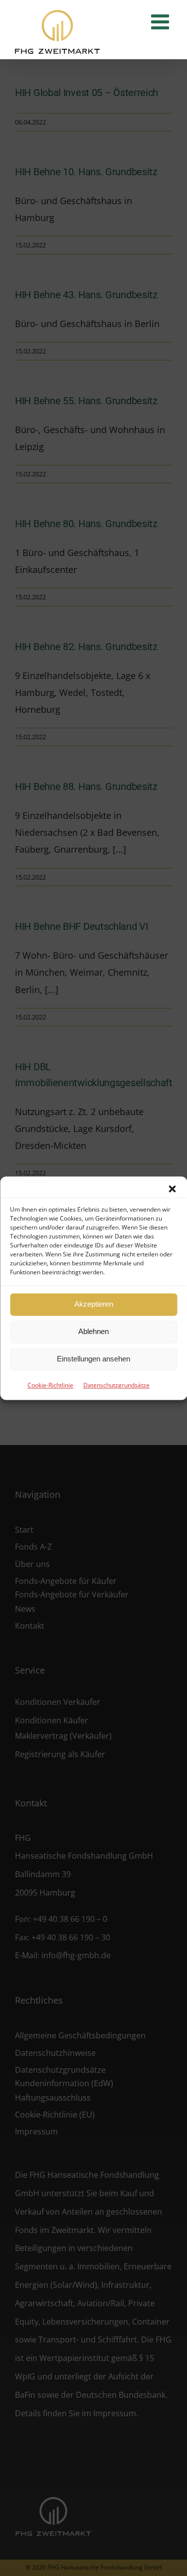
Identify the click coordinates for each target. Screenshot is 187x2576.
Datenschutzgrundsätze (116, 1385)
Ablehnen (93, 1331)
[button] (172, 1189)
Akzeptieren (94, 1304)
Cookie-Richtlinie (50, 1385)
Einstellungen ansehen (93, 1359)
